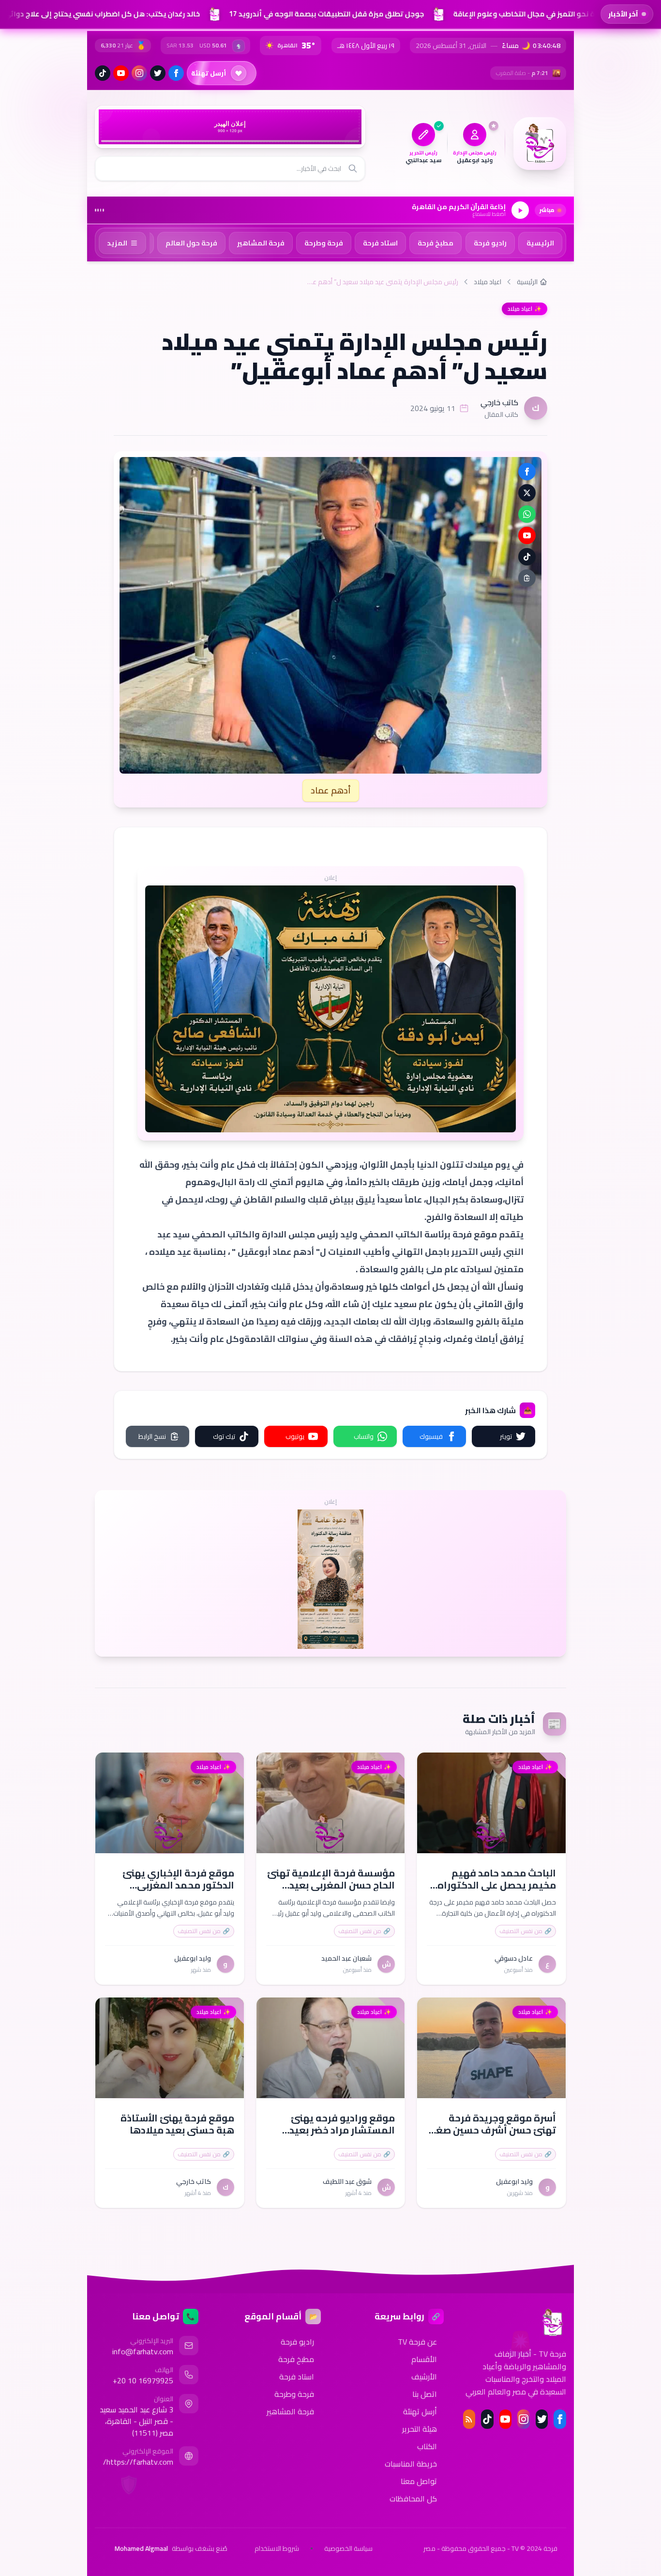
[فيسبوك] (176, 73)
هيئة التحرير (420, 2429)
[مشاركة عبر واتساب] (527, 514)
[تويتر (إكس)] (158, 73)
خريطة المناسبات (411, 2464)
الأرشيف (424, 2377)
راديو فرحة (297, 2342)
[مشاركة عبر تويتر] (527, 493)
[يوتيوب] (121, 73)
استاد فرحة (297, 2377)
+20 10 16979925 (143, 2380)
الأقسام (424, 2359)
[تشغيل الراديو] (520, 210)
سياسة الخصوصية (348, 2548)
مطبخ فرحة (296, 2359)
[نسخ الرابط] (527, 578)
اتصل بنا (425, 2394)
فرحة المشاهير (290, 2411)
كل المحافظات (413, 2499)
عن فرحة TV (417, 2342)
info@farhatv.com (143, 2351)
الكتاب (427, 2446)
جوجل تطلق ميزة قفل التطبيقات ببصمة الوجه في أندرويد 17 (321, 14)
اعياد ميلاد (488, 282)
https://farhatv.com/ (138, 2462)
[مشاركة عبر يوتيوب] (527, 535)
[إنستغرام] (139, 73)
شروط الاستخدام (277, 2548)
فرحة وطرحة (294, 2394)
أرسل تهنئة (420, 2411)
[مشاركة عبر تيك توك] (527, 557)
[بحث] (353, 168)
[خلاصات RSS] (469, 2419)
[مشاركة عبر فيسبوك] (527, 472)
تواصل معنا (419, 2481)
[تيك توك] (103, 73)
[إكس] (542, 2419)
